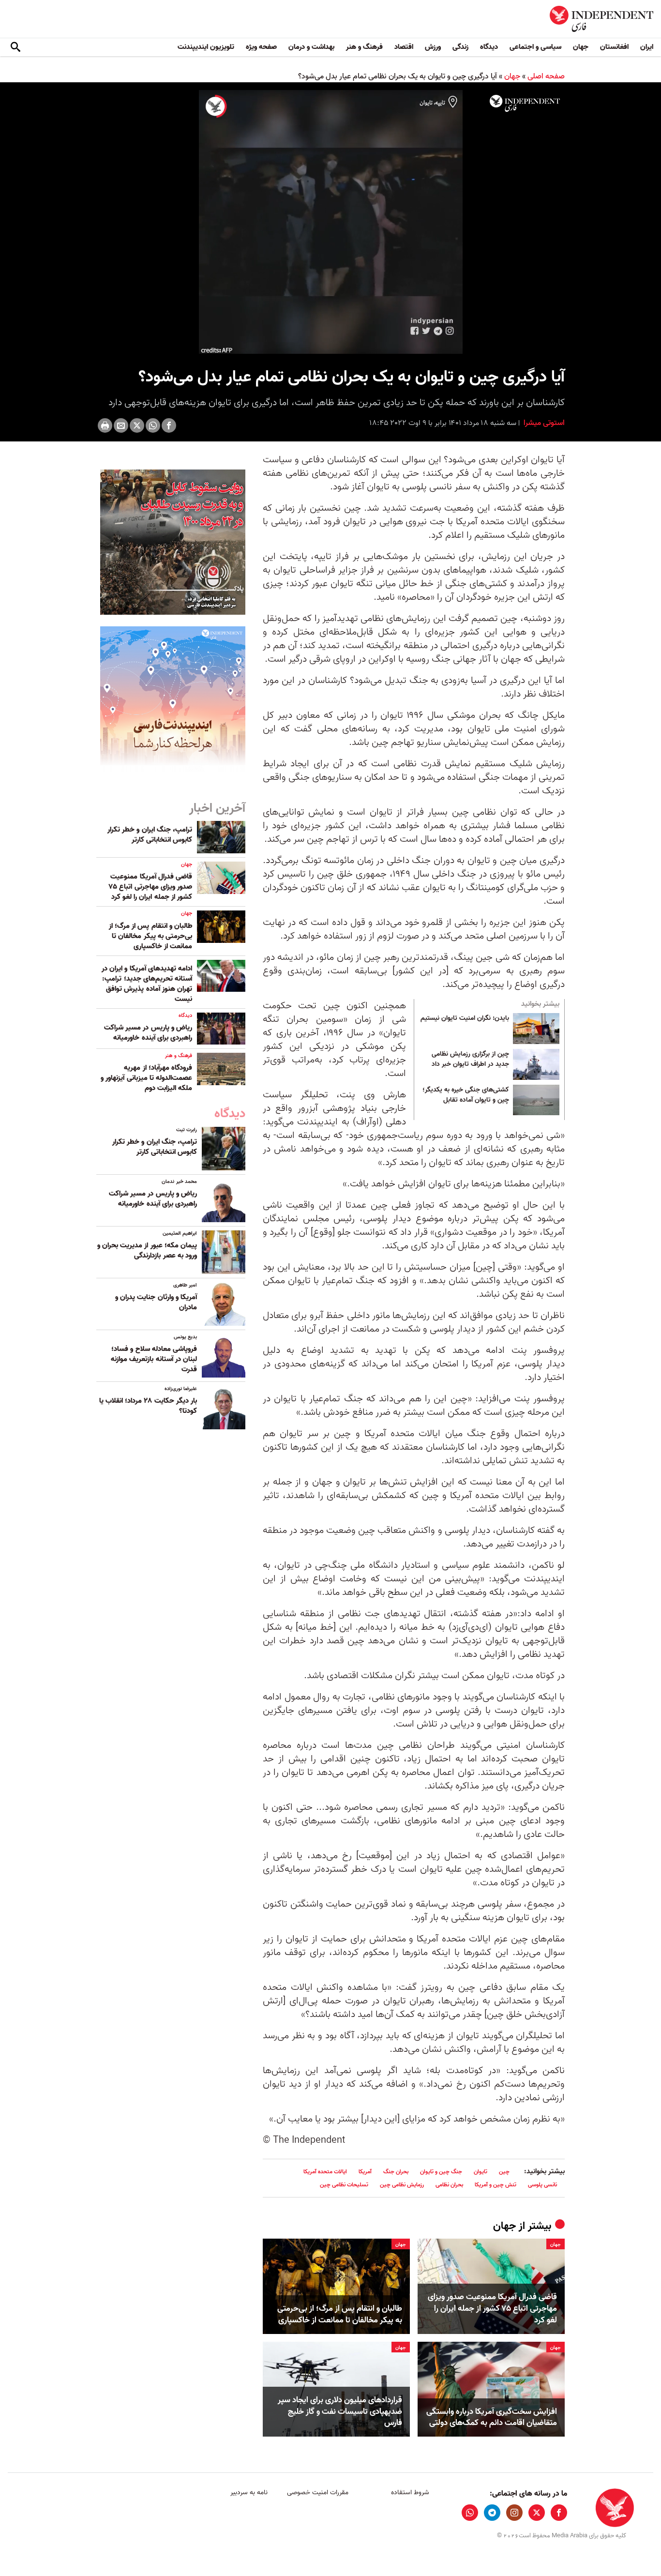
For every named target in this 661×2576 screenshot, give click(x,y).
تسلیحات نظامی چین (344, 2185)
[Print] (105, 425)
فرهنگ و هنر (364, 47)
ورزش (433, 47)
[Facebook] (169, 425)
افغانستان (614, 47)
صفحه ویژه (261, 47)
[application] (330, 222)
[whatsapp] (470, 2513)
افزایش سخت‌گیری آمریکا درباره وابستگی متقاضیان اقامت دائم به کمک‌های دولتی (492, 2418)
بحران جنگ (396, 2172)
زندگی (460, 47)
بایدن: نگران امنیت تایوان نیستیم (465, 1018)
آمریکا (365, 2172)
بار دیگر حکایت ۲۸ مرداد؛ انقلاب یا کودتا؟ (148, 1406)
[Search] (15, 47)
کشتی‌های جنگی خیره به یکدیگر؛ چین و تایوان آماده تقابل (466, 1095)
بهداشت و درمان (311, 47)
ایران (647, 47)
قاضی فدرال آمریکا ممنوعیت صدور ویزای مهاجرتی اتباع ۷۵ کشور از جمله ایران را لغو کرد (492, 2309)
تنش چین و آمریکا (496, 2185)
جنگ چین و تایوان (441, 2172)
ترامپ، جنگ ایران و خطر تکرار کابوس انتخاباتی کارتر (150, 835)
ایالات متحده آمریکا (325, 2172)
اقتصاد (404, 47)
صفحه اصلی (546, 76)
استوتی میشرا (543, 423)
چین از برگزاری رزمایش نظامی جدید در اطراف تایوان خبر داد (470, 1060)
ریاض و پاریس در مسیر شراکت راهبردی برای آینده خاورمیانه (148, 1033)
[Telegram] (492, 2513)
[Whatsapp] (153, 425)
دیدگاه (489, 47)
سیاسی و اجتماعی (535, 47)
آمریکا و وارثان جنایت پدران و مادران (156, 1302)
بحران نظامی (449, 2185)
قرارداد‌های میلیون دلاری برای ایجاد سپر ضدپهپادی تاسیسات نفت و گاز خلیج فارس (340, 2412)
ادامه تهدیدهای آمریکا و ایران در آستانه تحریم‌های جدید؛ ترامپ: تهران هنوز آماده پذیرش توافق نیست (147, 984)
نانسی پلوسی (542, 2185)
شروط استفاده (410, 2493)
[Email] (121, 425)
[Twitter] (137, 425)
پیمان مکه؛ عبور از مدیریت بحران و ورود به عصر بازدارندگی (147, 1250)
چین (504, 2172)
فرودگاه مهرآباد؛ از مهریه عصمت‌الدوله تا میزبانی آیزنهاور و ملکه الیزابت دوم (146, 1078)
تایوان (481, 2172)
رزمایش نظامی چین (402, 2185)
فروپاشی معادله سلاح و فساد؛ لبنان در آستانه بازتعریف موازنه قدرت (154, 1359)
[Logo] (525, 104)
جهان (581, 47)
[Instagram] (514, 2513)
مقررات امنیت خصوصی (318, 2493)
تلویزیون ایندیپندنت (206, 47)
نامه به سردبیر (249, 2493)
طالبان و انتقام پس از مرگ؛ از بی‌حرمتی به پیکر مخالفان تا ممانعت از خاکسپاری (340, 2315)
